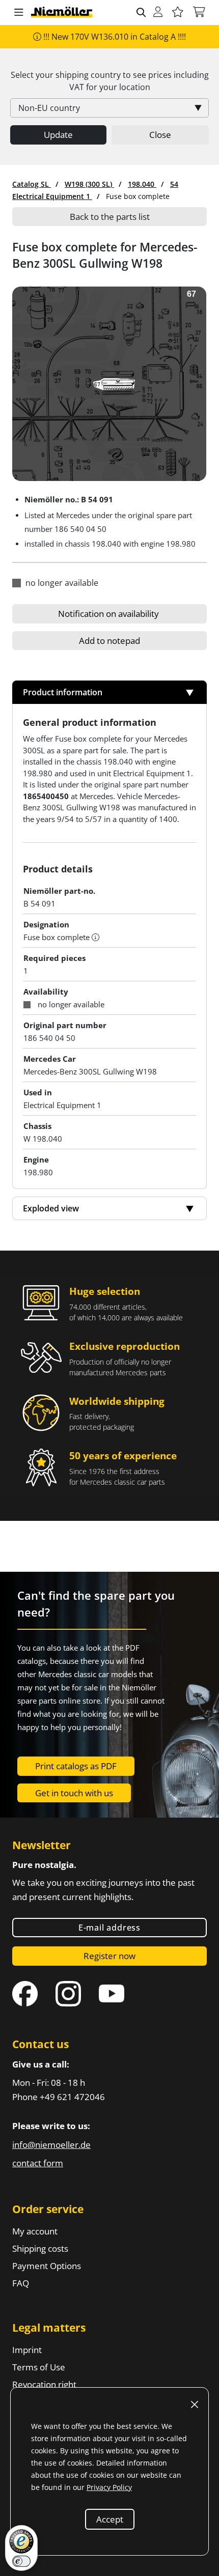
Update (58, 135)
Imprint (27, 2350)
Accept (110, 2519)
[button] (19, 13)
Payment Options (47, 2266)
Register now (109, 1956)
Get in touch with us (74, 1793)
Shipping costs (40, 2248)
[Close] (195, 2404)
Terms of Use (39, 2367)
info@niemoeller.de (51, 2145)
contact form (38, 2163)
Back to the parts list (110, 217)
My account (35, 2231)
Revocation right (44, 2384)
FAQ (21, 2283)
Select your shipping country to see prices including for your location (110, 81)
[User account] (158, 12)
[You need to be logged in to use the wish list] (178, 12)
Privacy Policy (109, 2487)
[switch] (21, 2561)
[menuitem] (32, 184)
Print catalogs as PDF (76, 1766)
